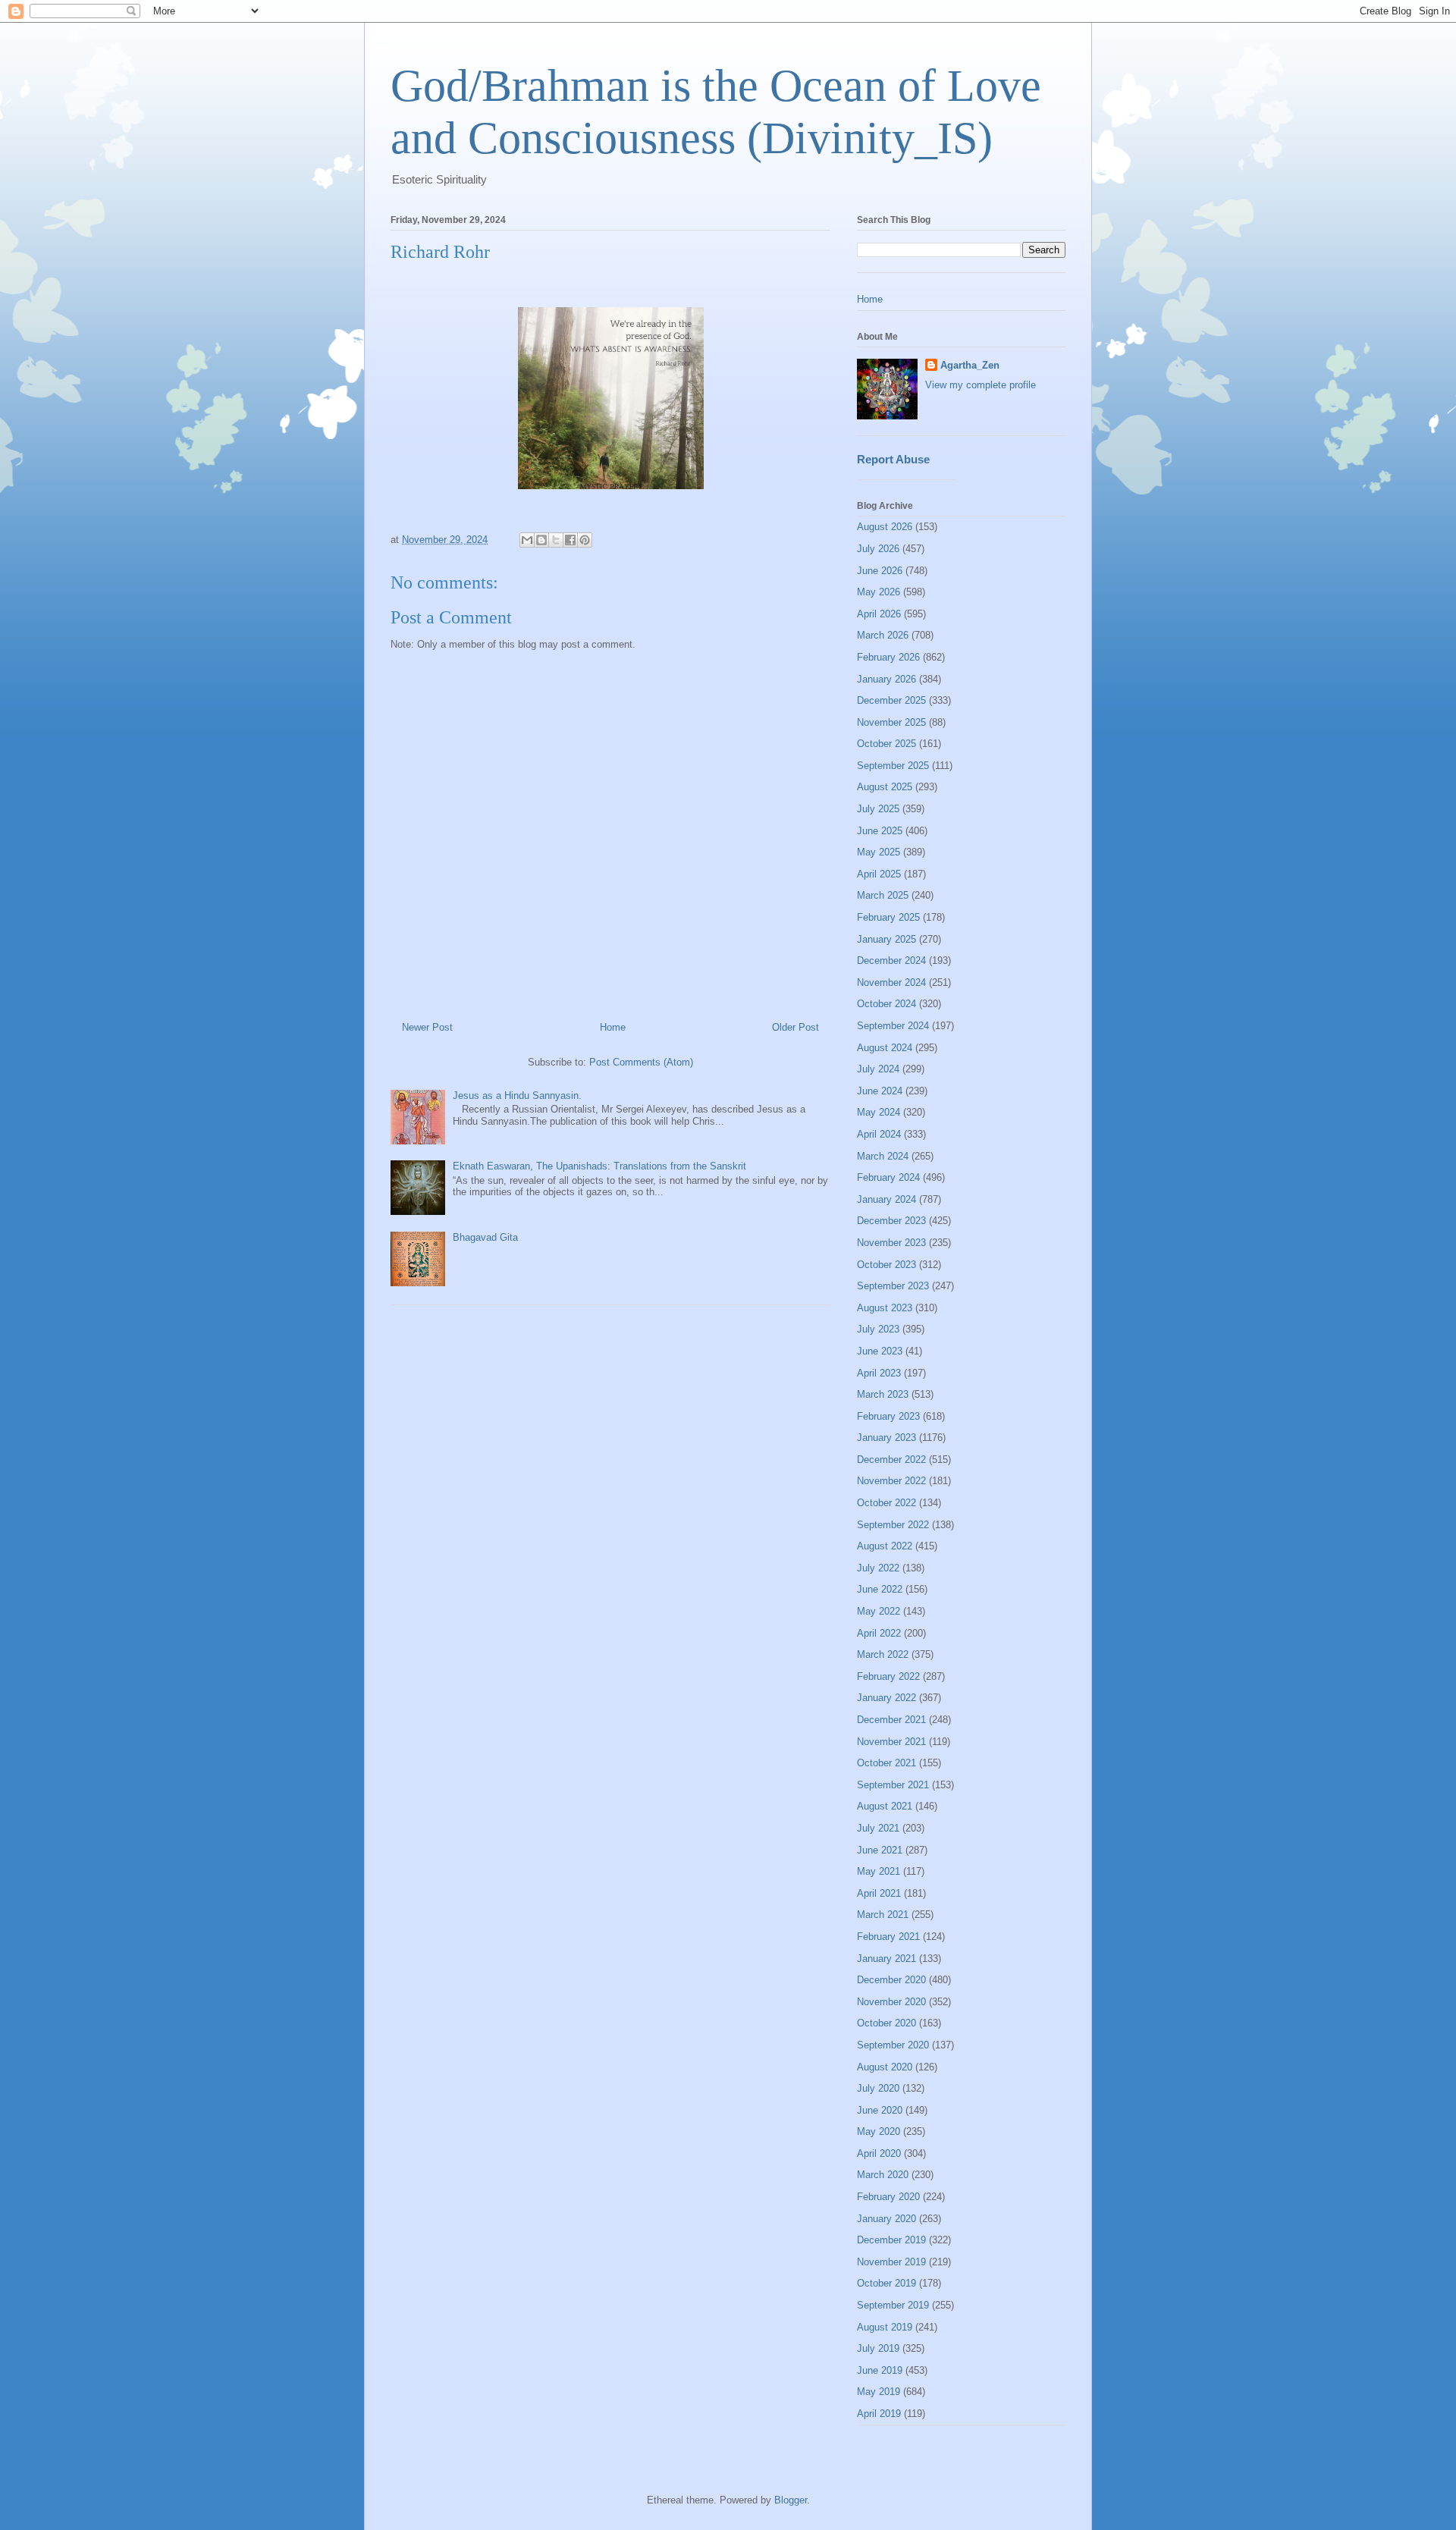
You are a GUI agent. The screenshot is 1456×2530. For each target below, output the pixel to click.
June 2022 (880, 1589)
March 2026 (883, 635)
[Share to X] (556, 540)
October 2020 (886, 2023)
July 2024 (878, 1069)
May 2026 (879, 592)
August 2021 (885, 1806)
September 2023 (893, 1286)
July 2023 (878, 1329)
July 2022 (878, 1568)
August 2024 (885, 1048)
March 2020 (883, 2175)
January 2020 (886, 2219)
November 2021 (891, 1742)
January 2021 (886, 1959)
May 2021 (879, 1871)
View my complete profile (981, 385)
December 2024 (891, 961)
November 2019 (891, 2262)
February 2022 (888, 1676)
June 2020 (880, 2110)
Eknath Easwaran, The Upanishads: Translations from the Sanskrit (599, 1166)
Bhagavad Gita (485, 1237)
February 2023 (888, 1416)
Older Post (795, 1027)
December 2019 (891, 2240)
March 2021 (883, 1915)
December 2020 (891, 1980)
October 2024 (886, 1004)
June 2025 (880, 831)
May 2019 (879, 2392)
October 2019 (886, 2283)
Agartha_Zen (970, 365)
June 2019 (880, 2370)
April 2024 (879, 1134)
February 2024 (888, 1177)
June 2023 (880, 1351)
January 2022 (886, 1698)
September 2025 (893, 766)
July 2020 (878, 2088)
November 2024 (891, 982)
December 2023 (891, 1221)
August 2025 (885, 787)
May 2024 (879, 1112)
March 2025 (883, 895)
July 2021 (878, 1828)
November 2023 (891, 1243)
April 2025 (879, 874)
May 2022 (879, 1611)
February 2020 (888, 2197)
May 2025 (879, 852)
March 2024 (883, 1156)
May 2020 (879, 2131)
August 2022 (885, 1546)
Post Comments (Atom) (641, 1062)
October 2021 (886, 1763)
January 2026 (886, 679)
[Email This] (527, 540)
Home (613, 1027)
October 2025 (886, 744)
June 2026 (880, 571)
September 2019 (893, 2305)
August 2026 (885, 527)
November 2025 (891, 722)
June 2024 (880, 1091)
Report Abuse (893, 459)
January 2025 (886, 939)
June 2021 (880, 1850)
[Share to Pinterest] (585, 540)
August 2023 (885, 1308)
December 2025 (891, 700)
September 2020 (893, 2045)
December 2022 (891, 1460)
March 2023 (883, 1394)
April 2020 (879, 2153)
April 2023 (879, 1373)
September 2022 (893, 1525)
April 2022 (879, 1633)
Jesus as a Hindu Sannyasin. (517, 1095)
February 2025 (888, 917)
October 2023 (886, 1265)
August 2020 (885, 2067)
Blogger (791, 2500)
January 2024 (886, 1199)
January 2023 (886, 1438)
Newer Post (427, 1027)
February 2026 (888, 657)
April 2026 (879, 614)
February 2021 (888, 1937)
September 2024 (893, 1026)
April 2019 (879, 2414)
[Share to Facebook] (570, 540)
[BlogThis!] (541, 540)
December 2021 (891, 1720)
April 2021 (879, 1893)
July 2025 (878, 809)
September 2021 (893, 1785)
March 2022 (883, 1654)
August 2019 (885, 2327)
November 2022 (891, 1481)
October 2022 (886, 1503)
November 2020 (891, 2002)
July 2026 (878, 549)
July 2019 (878, 2348)
